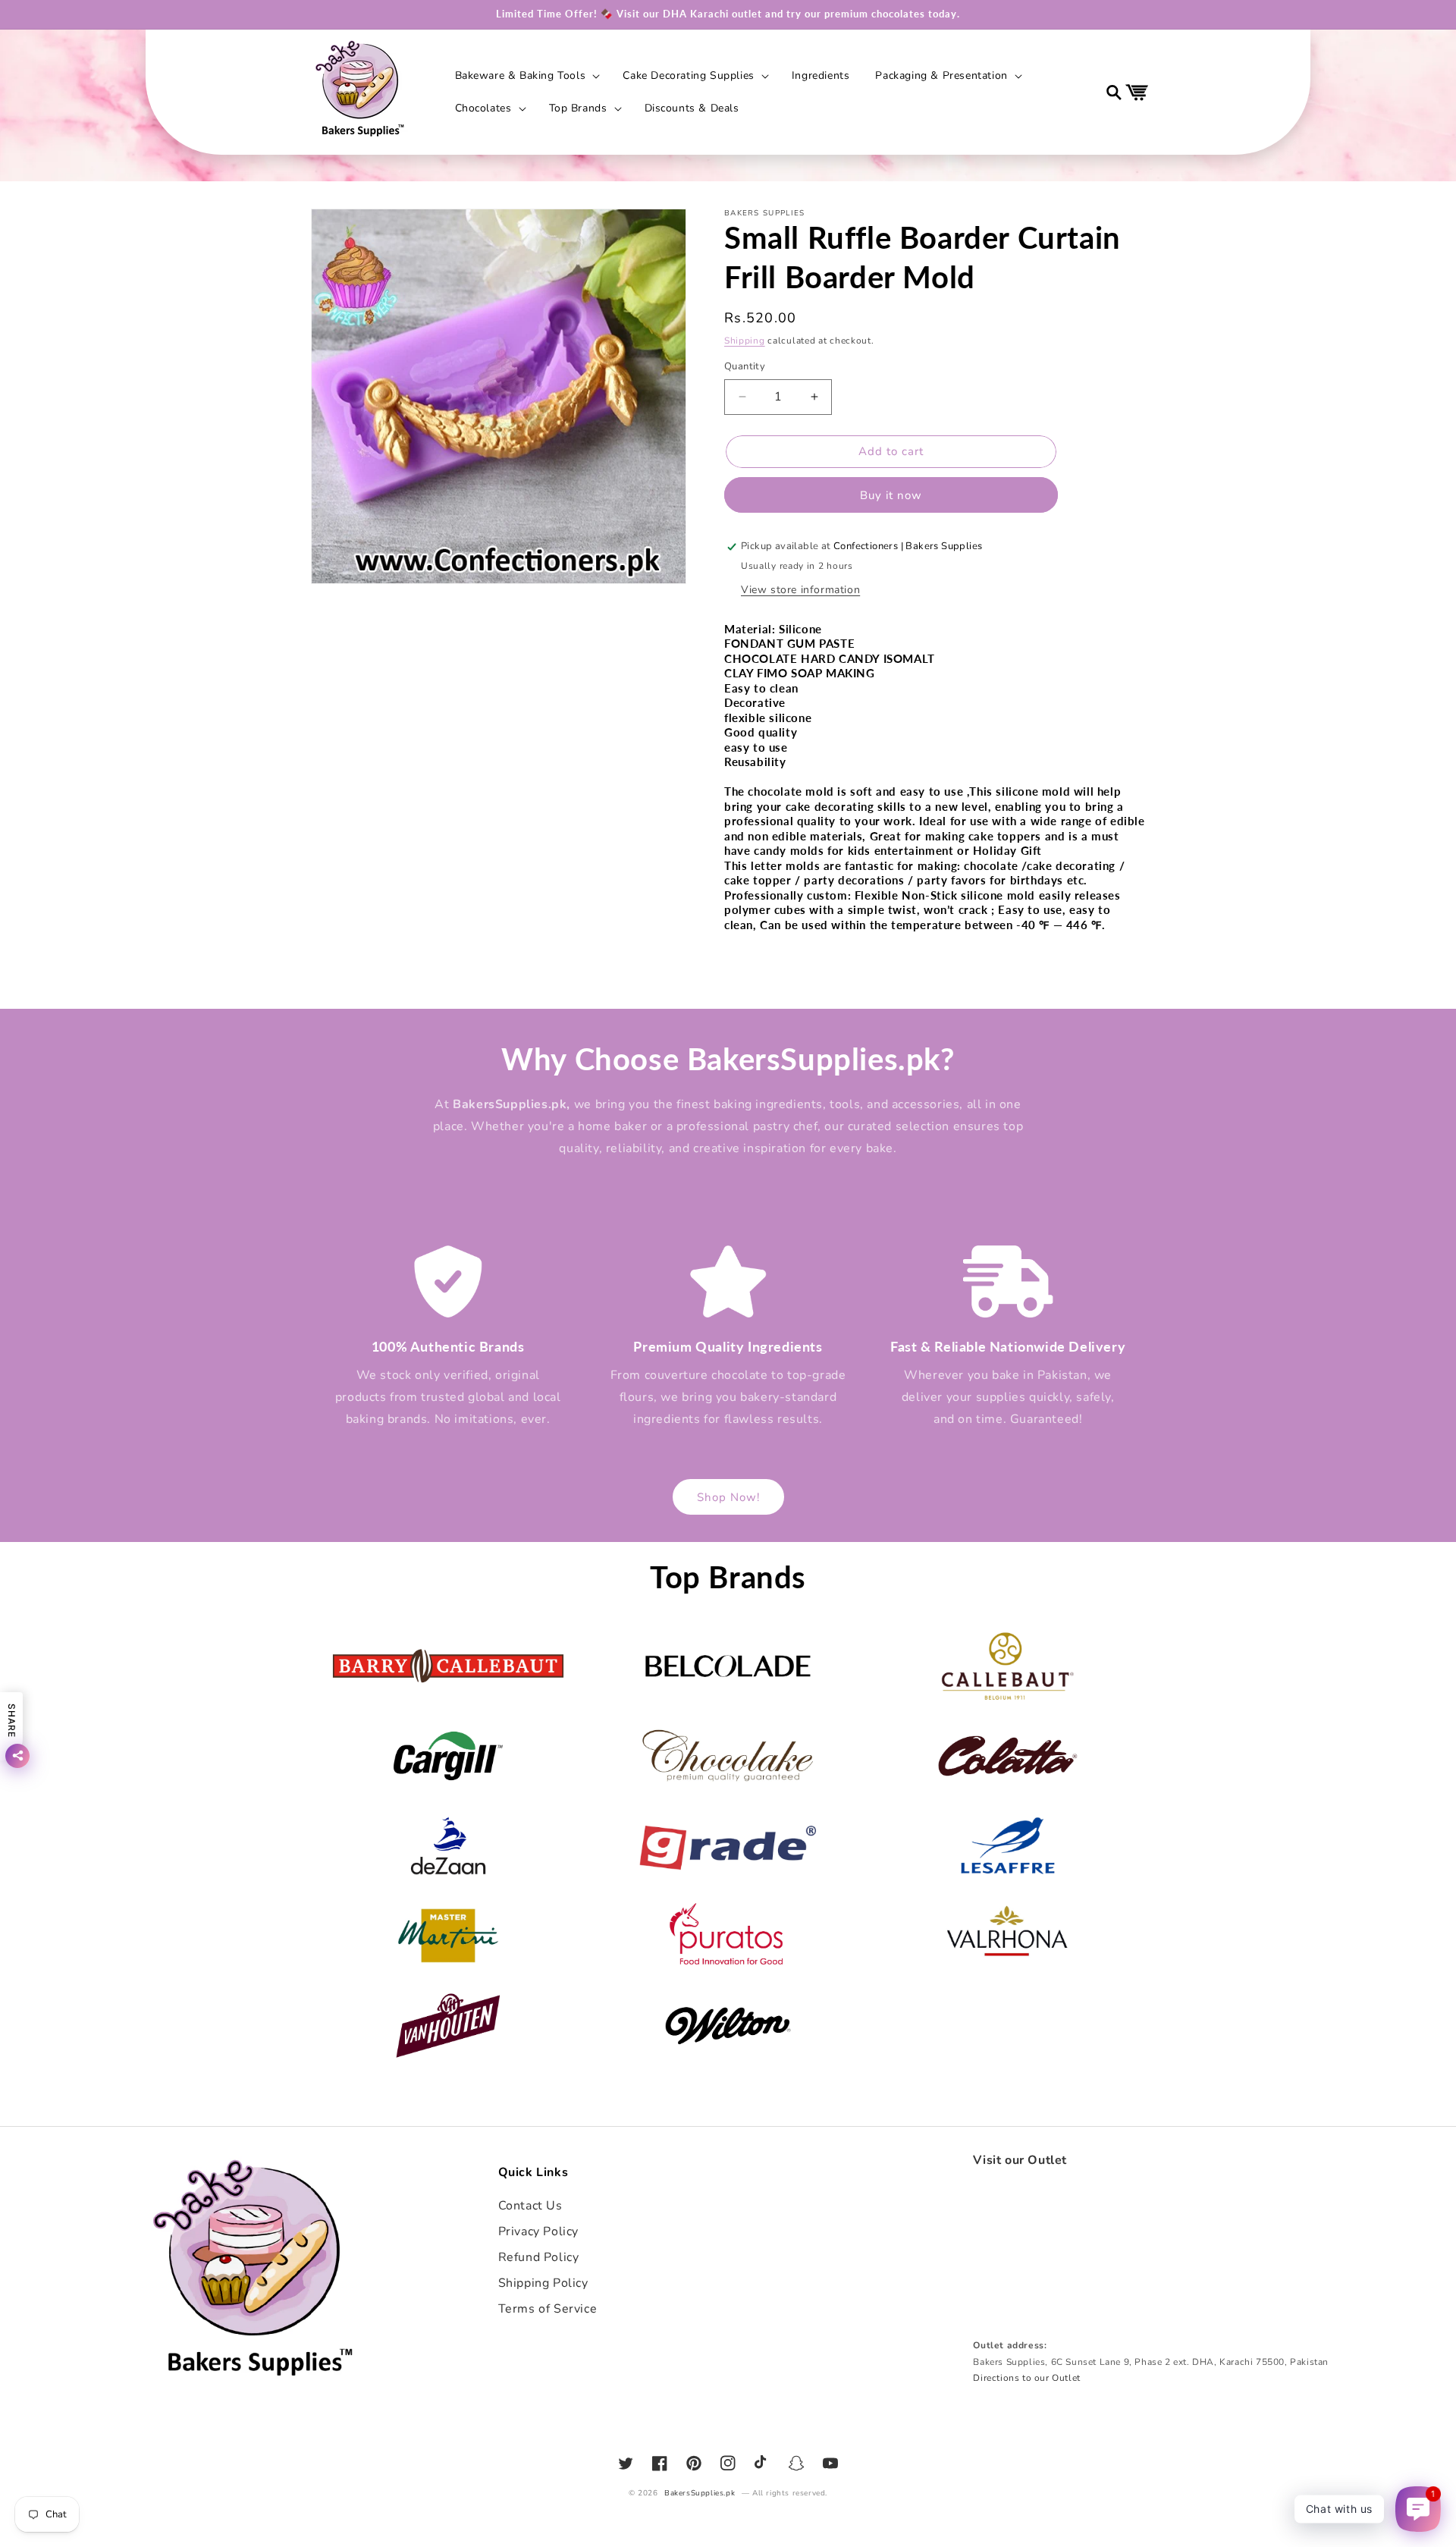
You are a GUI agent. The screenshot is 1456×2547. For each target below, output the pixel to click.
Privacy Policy (538, 2231)
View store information (800, 590)
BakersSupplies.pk (700, 2493)
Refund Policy (539, 2257)
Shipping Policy (543, 2283)
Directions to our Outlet (1026, 2378)
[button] (526, 76)
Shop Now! (728, 1497)
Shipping (745, 341)
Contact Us (530, 2206)
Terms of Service (548, 2309)
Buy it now (891, 495)
